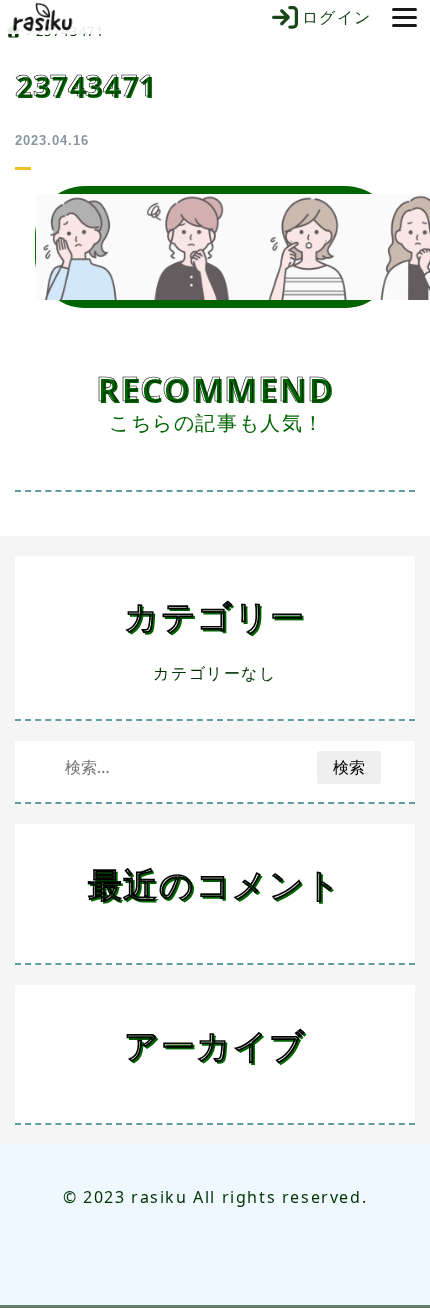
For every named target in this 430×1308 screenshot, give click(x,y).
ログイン (337, 17)
